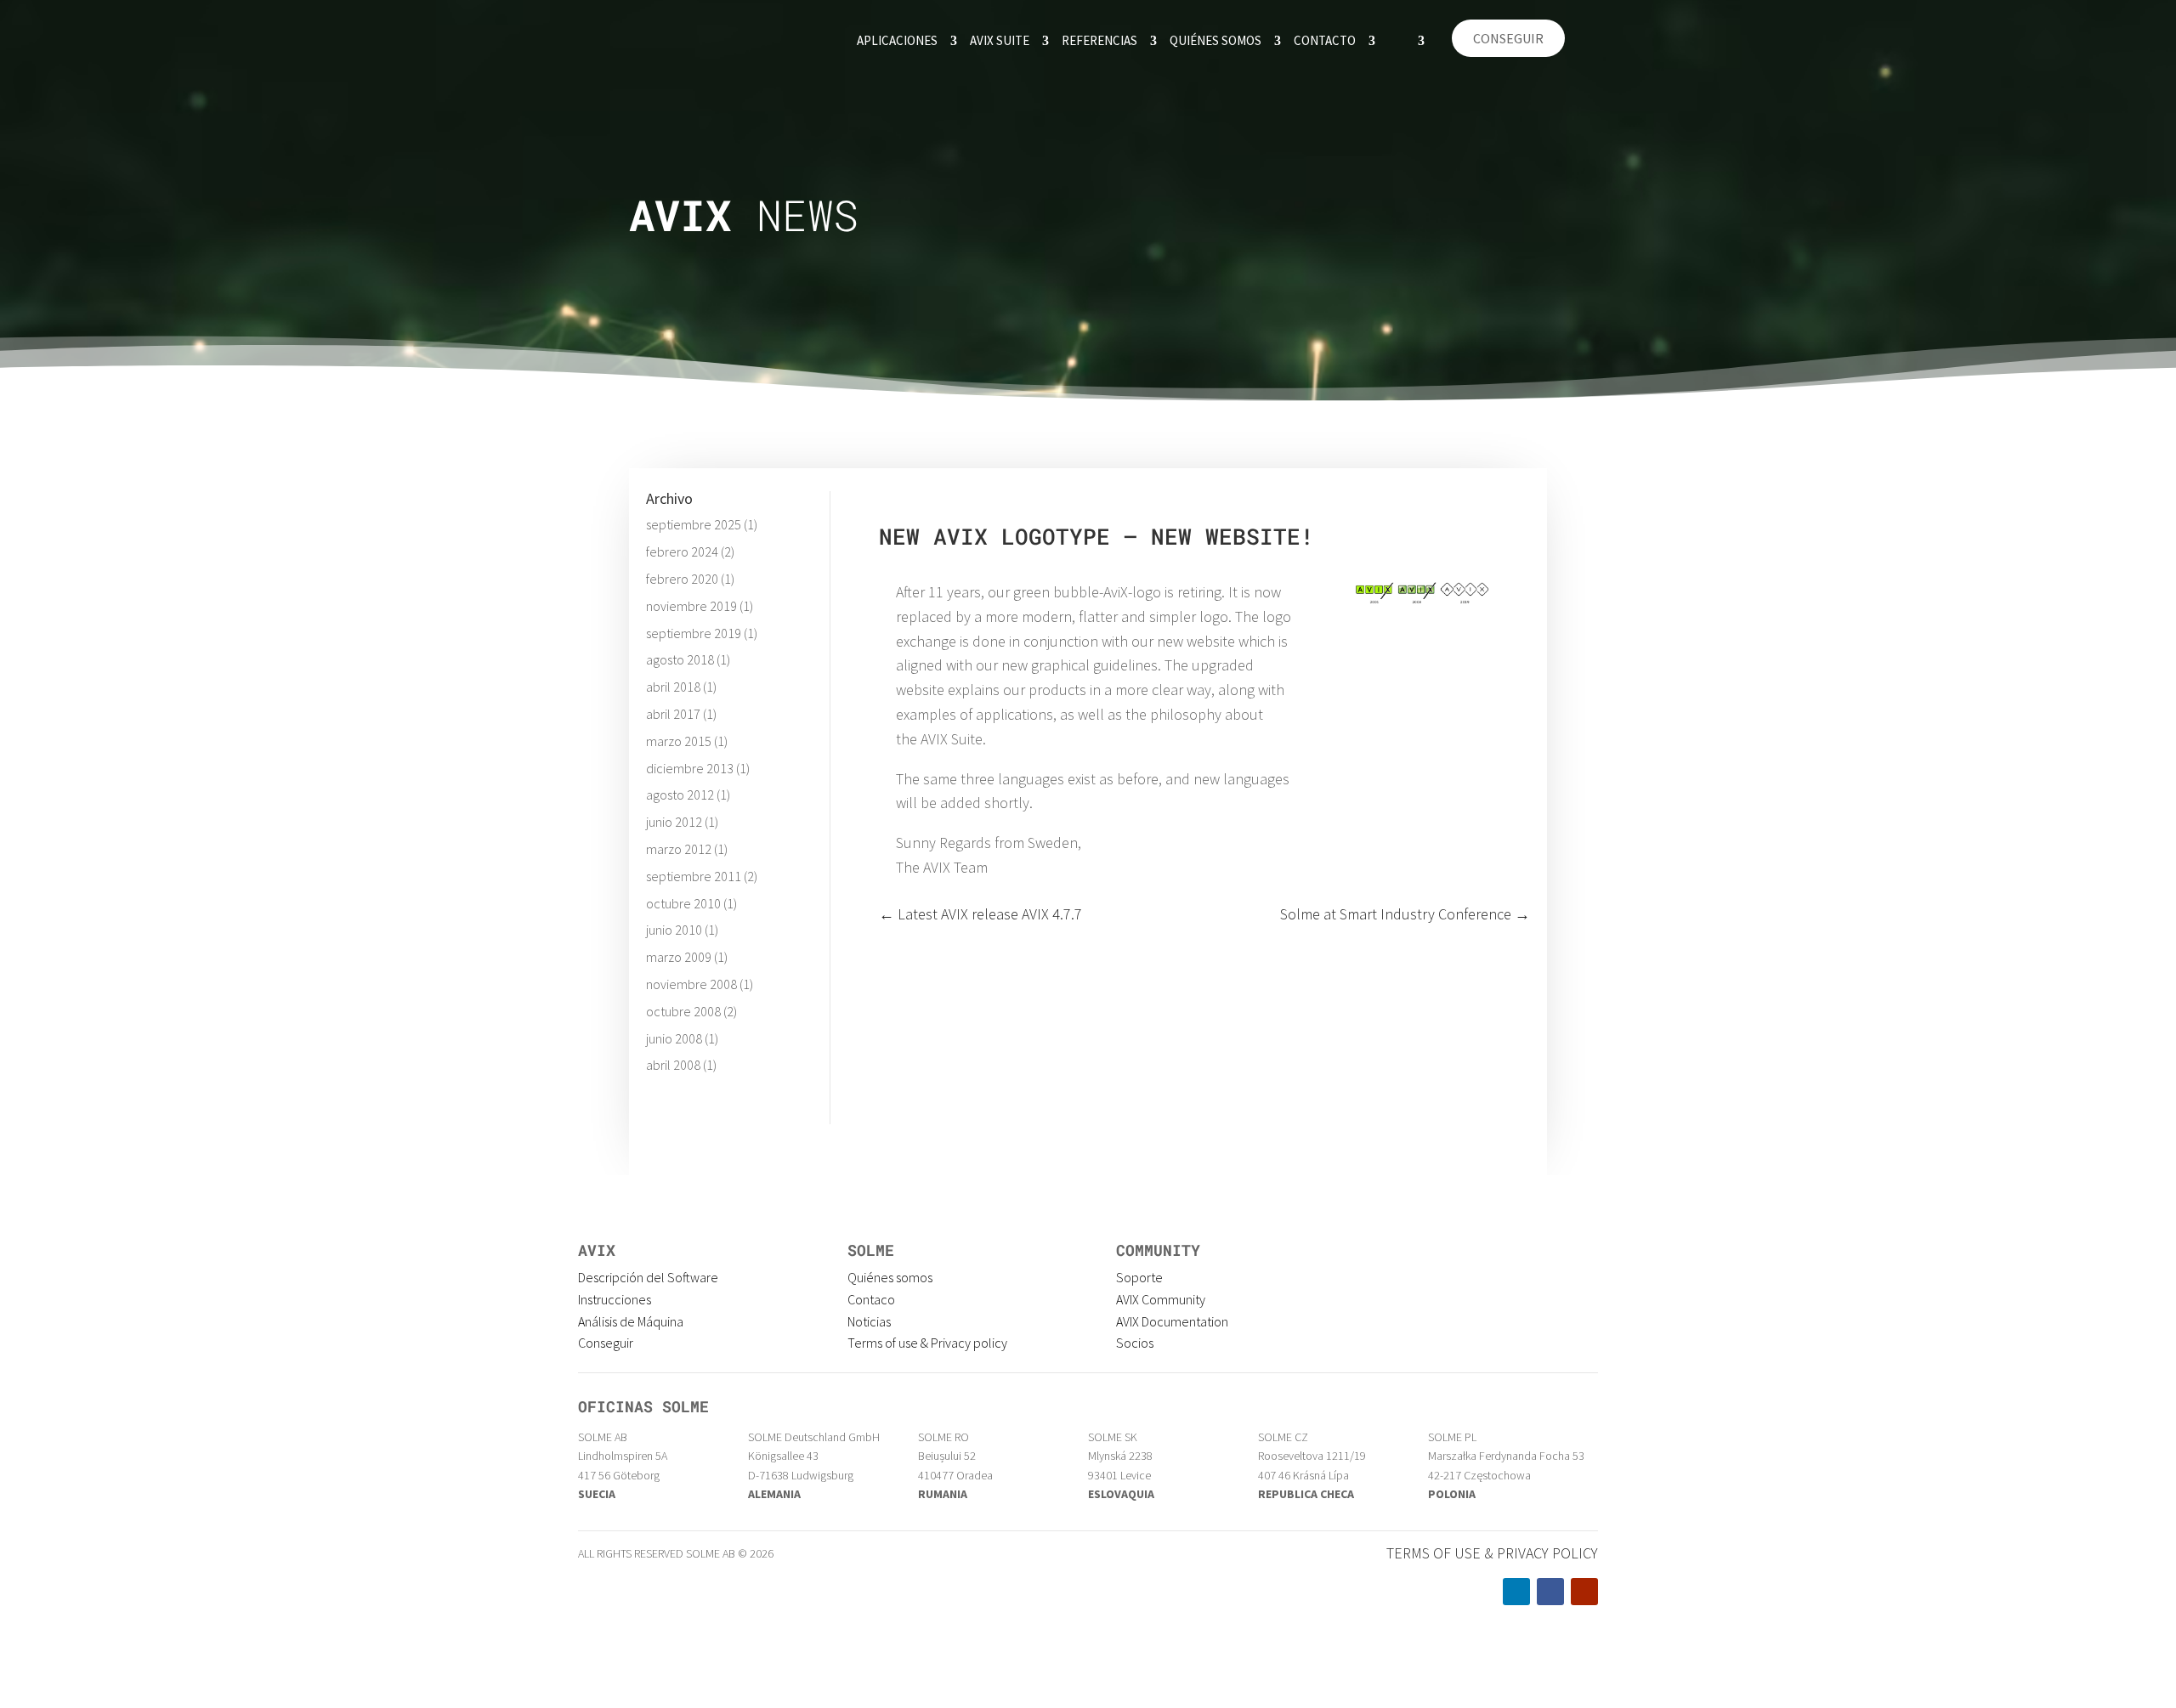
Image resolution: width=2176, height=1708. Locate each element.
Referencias (1099, 40)
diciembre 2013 (690, 768)
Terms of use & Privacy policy (927, 1343)
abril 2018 (673, 687)
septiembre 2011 (694, 876)
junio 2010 (674, 930)
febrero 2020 (682, 579)
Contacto (1325, 40)
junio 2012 (674, 822)
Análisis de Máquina (631, 1321)
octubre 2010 (683, 903)
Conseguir (1508, 38)
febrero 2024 (682, 551)
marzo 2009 (679, 957)
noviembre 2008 (691, 984)
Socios (1135, 1343)
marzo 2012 (679, 849)
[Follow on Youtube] (1584, 1592)
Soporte (1139, 1277)
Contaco (871, 1299)
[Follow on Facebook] (1550, 1592)
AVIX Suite (1000, 40)
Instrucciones (615, 1299)
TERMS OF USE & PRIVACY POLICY (1492, 1553)
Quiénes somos (1215, 40)
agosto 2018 (680, 659)
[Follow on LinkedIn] (1516, 1592)
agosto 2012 (680, 795)
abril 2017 (673, 714)
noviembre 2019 (691, 606)
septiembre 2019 (694, 633)
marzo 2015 (679, 741)
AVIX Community (1161, 1299)
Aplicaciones (897, 40)
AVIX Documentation (1172, 1321)
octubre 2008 (683, 1011)
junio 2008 (674, 1038)
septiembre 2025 (694, 524)
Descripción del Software (648, 1277)
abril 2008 (673, 1065)
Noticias (869, 1321)
